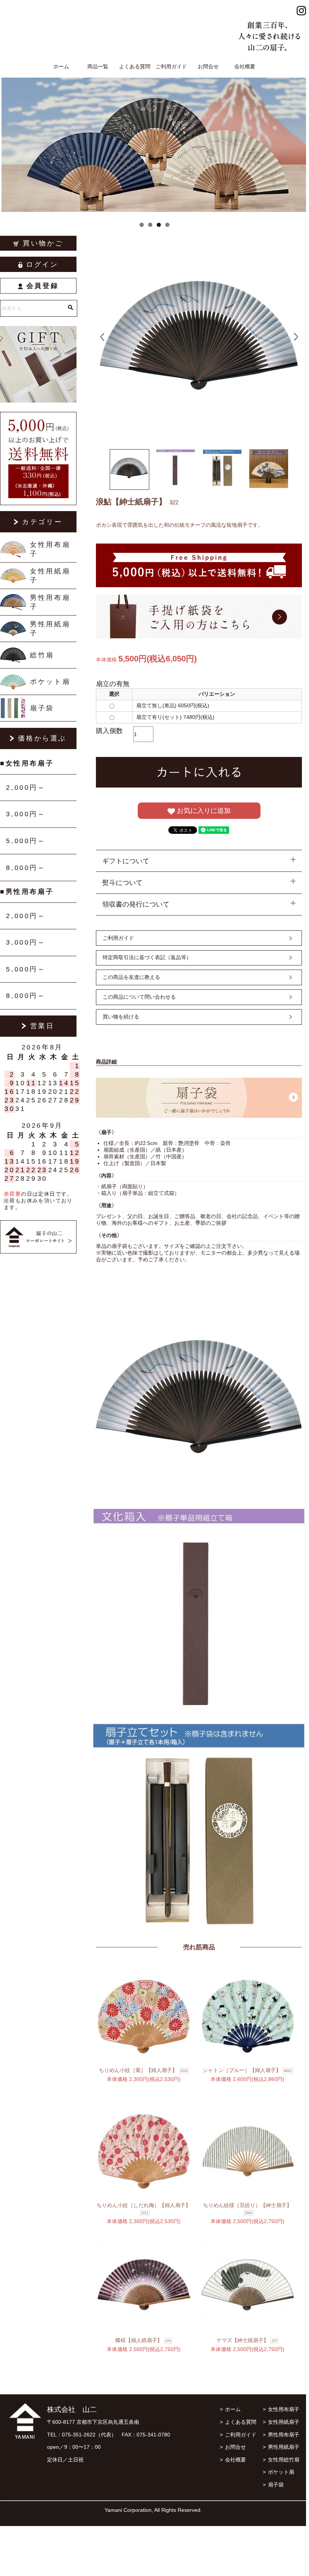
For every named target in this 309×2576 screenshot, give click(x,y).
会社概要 (245, 66)
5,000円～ (26, 841)
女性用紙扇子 (50, 576)
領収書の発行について (136, 904)
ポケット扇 (50, 682)
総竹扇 (42, 655)
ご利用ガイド (171, 66)
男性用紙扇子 (50, 629)
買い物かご (43, 243)
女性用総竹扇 (284, 2460)
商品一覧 (98, 66)
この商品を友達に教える (131, 977)
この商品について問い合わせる (139, 997)
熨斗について (122, 883)
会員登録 (43, 286)
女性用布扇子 (50, 549)
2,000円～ (26, 788)
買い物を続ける (121, 1017)
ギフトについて (126, 861)
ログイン (42, 265)
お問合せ (208, 66)
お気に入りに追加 (203, 811)
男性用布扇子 (50, 602)
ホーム (61, 66)
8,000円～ (26, 868)
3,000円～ (26, 814)
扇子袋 (42, 708)
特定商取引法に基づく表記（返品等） (147, 957)
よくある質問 (135, 66)
